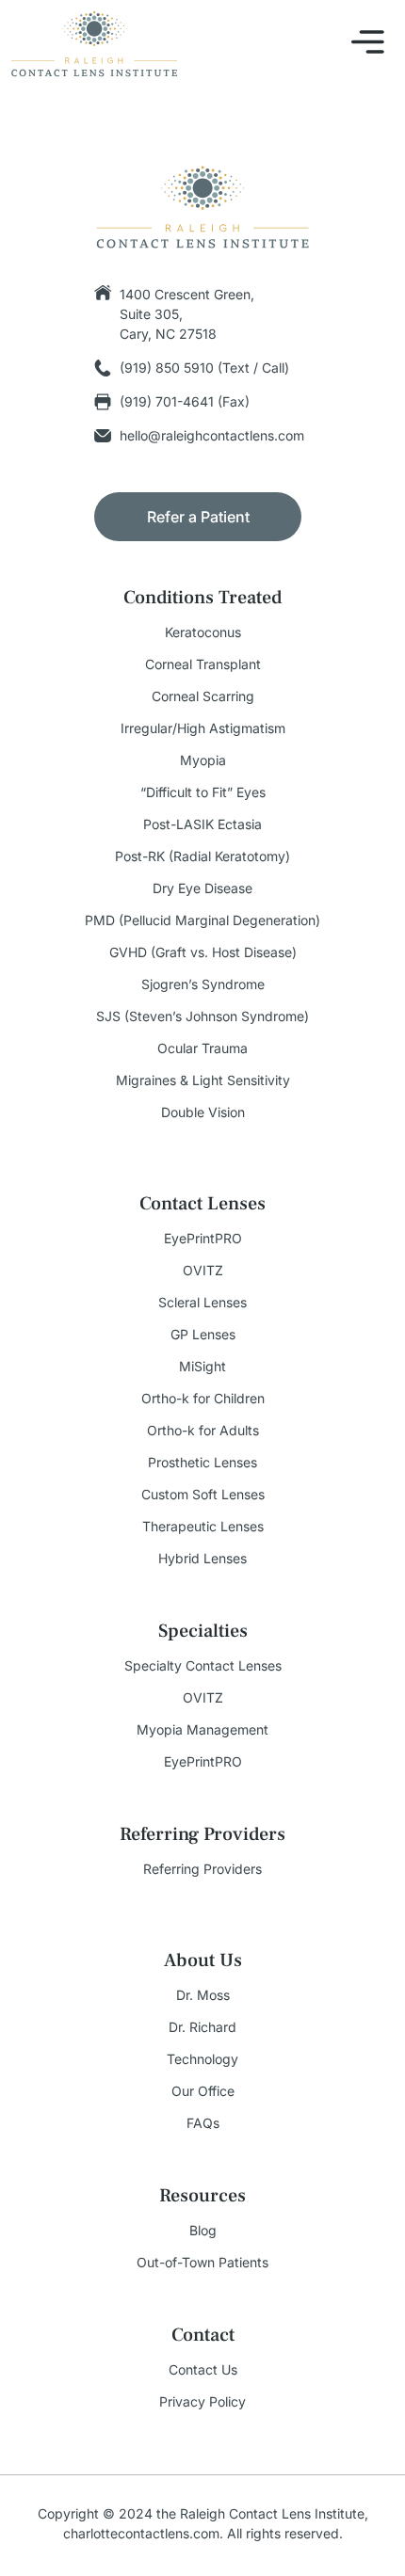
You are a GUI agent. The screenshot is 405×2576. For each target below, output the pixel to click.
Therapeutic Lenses (203, 1527)
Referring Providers (202, 1869)
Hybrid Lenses (202, 1559)
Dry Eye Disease (202, 888)
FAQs (203, 2123)
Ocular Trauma (202, 1048)
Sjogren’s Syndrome (203, 984)
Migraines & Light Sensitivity (203, 1080)
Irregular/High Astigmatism (203, 728)
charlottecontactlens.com (141, 2533)
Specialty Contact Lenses (203, 1666)
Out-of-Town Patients (202, 2263)
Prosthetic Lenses (202, 1463)
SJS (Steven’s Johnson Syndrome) (202, 1016)
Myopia (203, 760)
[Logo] (94, 44)
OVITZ (203, 1271)
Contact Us (203, 2370)
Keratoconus (203, 632)
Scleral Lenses (202, 1303)
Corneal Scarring (203, 696)
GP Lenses (203, 1335)
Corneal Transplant (203, 664)
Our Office (203, 2091)
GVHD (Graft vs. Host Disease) (203, 952)
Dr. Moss (203, 1995)
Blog (203, 2231)
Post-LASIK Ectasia (202, 824)
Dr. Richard (202, 2027)
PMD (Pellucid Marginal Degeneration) (202, 920)
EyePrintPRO (203, 1239)
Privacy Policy (202, 2402)
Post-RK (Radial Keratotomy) (202, 856)
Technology (202, 2059)
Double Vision (203, 1112)
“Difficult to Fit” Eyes (203, 792)
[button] (368, 45)
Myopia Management (202, 1730)
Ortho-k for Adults (203, 1431)
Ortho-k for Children (203, 1399)
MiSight (202, 1367)
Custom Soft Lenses (203, 1495)
